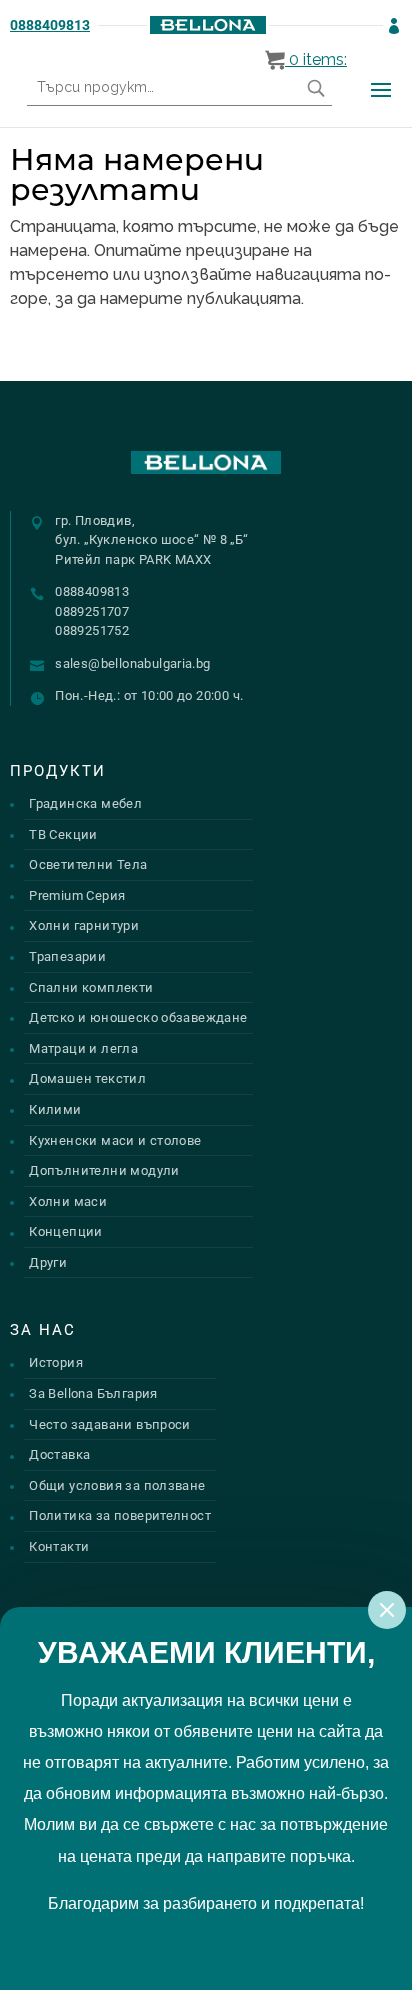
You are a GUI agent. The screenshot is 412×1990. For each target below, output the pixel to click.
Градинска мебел (85, 803)
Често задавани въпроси (110, 1424)
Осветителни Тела (88, 864)
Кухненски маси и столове (115, 1140)
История (56, 1362)
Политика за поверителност (120, 1515)
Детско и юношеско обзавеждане (138, 1017)
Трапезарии (67, 956)
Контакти (59, 1546)
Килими (55, 1109)
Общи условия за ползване (117, 1485)
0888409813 (50, 25)
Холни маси (68, 1201)
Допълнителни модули (104, 1170)
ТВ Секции (63, 834)
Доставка (59, 1454)
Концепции (66, 1231)
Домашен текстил (87, 1078)
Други (48, 1262)
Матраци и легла (83, 1048)
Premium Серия (77, 895)
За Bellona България (93, 1393)
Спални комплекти (91, 987)
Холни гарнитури (84, 925)
